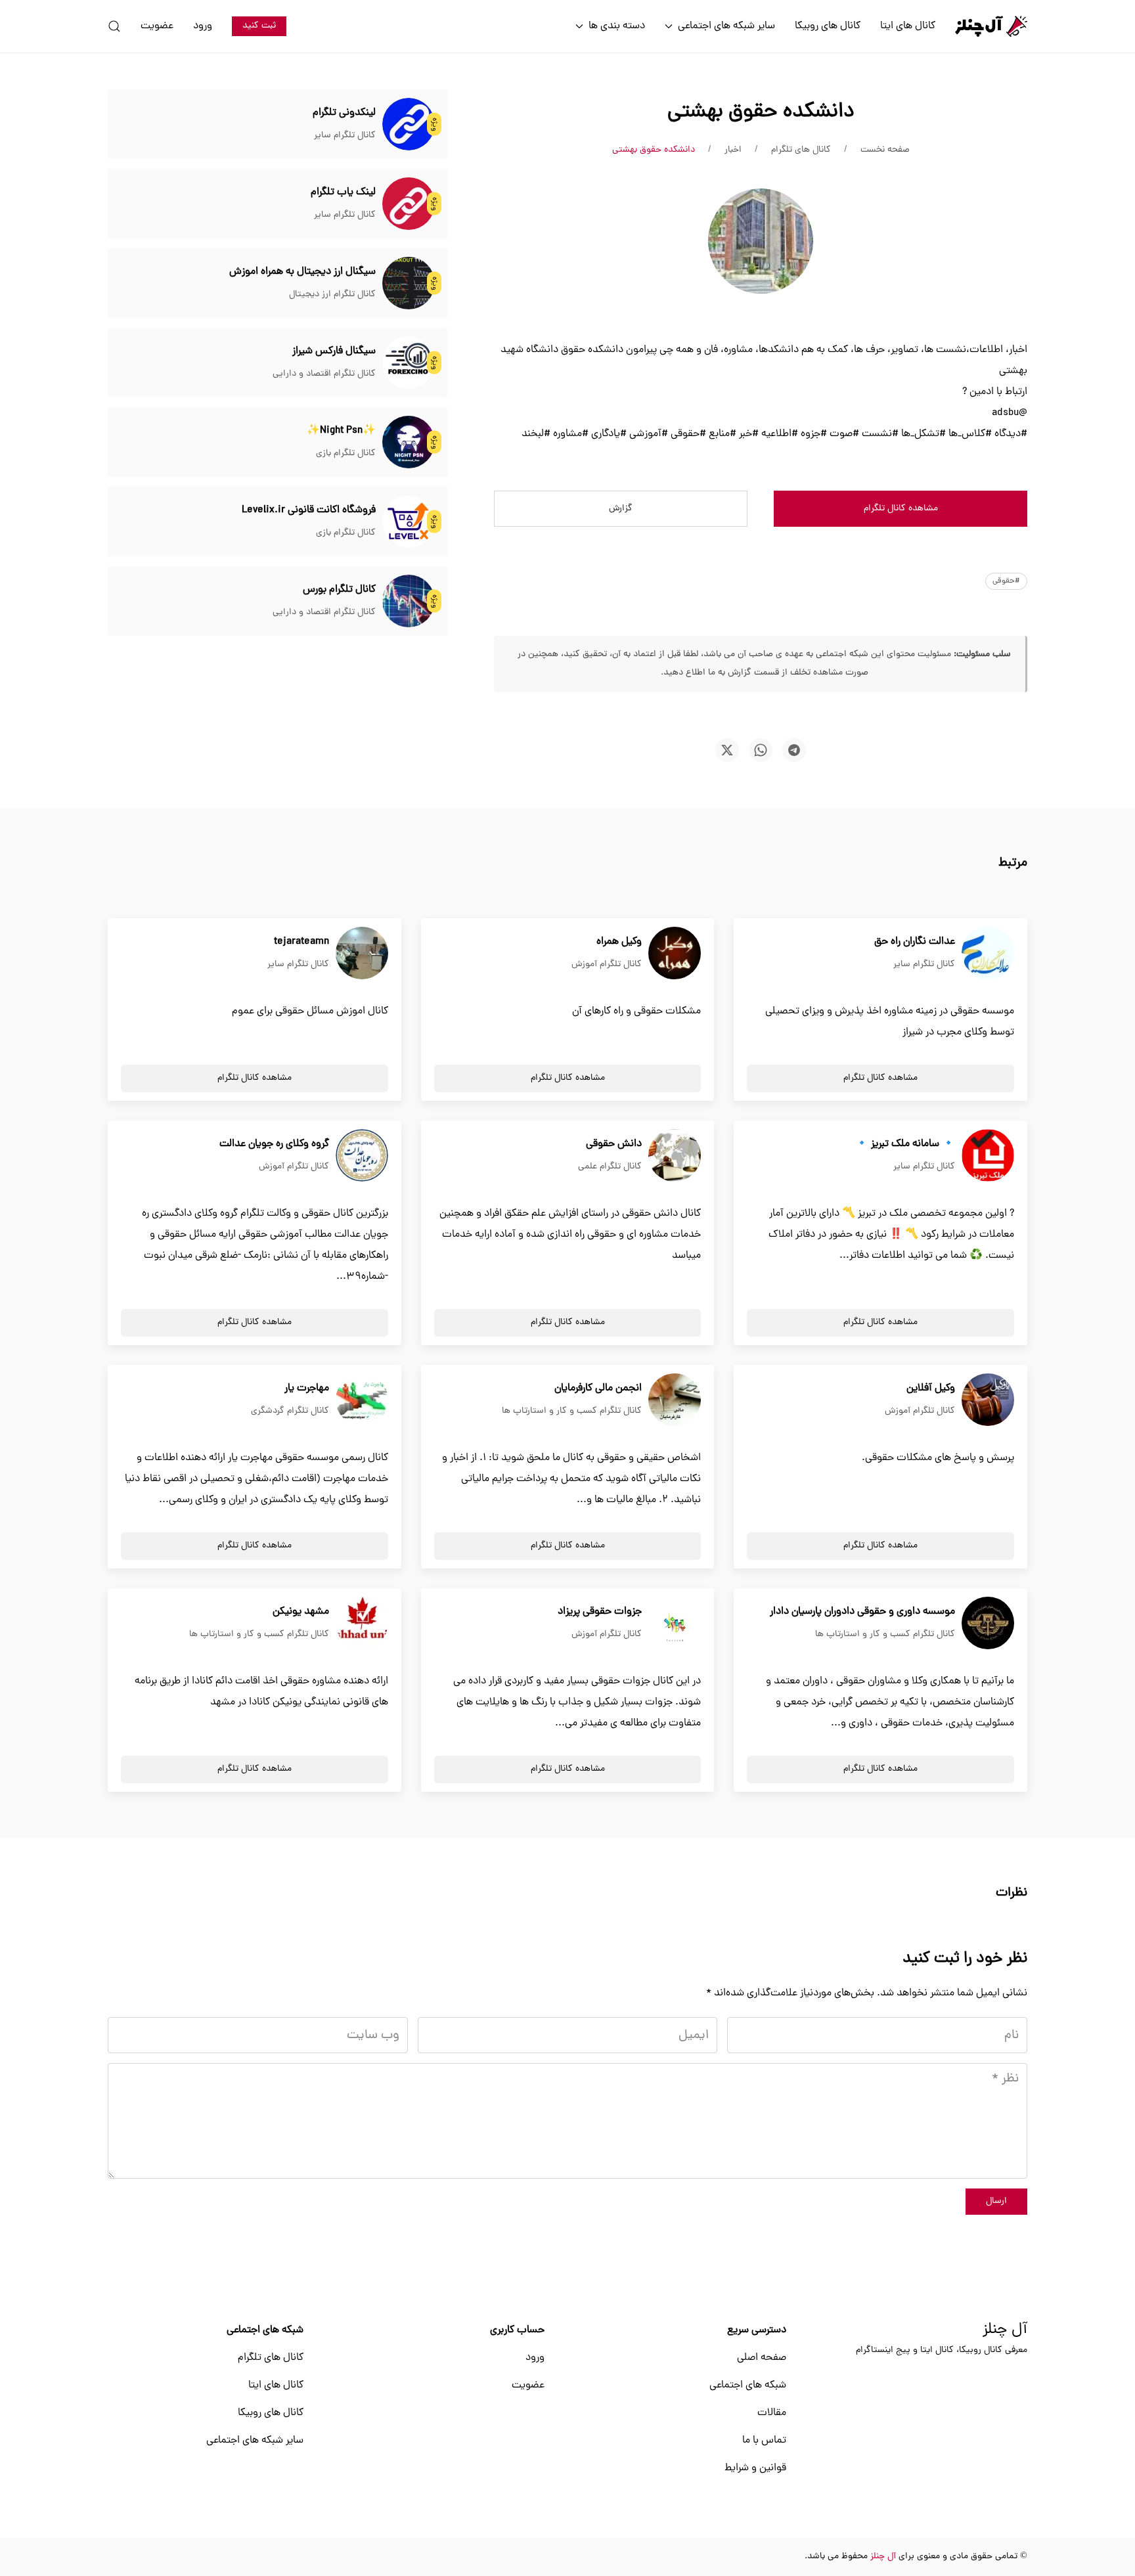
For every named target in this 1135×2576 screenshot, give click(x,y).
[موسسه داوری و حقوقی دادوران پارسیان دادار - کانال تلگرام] (988, 1624)
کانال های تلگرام (271, 2358)
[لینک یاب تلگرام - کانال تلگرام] (409, 204)
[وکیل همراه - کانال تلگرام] (675, 954)
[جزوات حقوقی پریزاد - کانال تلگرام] (675, 1624)
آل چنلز (1005, 2330)
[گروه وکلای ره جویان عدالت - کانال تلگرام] (362, 1156)
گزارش (621, 509)
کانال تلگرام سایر (345, 136)
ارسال (996, 2201)
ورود (203, 26)
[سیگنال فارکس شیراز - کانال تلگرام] (409, 363)
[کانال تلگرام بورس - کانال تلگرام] (409, 602)
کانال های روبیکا (828, 26)
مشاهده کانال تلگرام (901, 509)
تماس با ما (764, 2441)
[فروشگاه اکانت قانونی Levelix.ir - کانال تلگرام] (409, 522)
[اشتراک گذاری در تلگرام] (794, 750)
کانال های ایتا (908, 26)
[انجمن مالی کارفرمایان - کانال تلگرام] (675, 1400)
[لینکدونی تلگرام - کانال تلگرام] (409, 125)
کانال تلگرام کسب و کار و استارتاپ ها (572, 1411)
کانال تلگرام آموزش (607, 965)
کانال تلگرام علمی (610, 1167)
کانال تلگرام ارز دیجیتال (332, 295)
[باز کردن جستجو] (114, 26)
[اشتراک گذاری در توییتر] (727, 750)
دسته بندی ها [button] (617, 26)
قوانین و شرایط (755, 2468)
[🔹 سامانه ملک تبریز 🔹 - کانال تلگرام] (988, 1156)
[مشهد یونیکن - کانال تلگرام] (362, 1624)
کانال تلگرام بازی (346, 454)
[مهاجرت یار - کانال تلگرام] (362, 1400)
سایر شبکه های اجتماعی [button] (726, 26)
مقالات (772, 2413)
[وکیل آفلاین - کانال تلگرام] (988, 1400)
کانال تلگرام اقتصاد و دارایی (324, 374)
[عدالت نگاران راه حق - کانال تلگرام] (988, 954)
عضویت (157, 26)
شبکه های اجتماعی (748, 2386)
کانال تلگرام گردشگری (290, 1411)
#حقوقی (1006, 581)
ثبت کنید (259, 26)
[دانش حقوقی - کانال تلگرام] (675, 1156)
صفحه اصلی (762, 2358)
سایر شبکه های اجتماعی (255, 2441)
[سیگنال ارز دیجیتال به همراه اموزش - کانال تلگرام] (409, 284)
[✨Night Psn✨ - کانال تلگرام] (409, 443)
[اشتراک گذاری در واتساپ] (761, 750)
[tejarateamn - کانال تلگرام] (362, 954)
